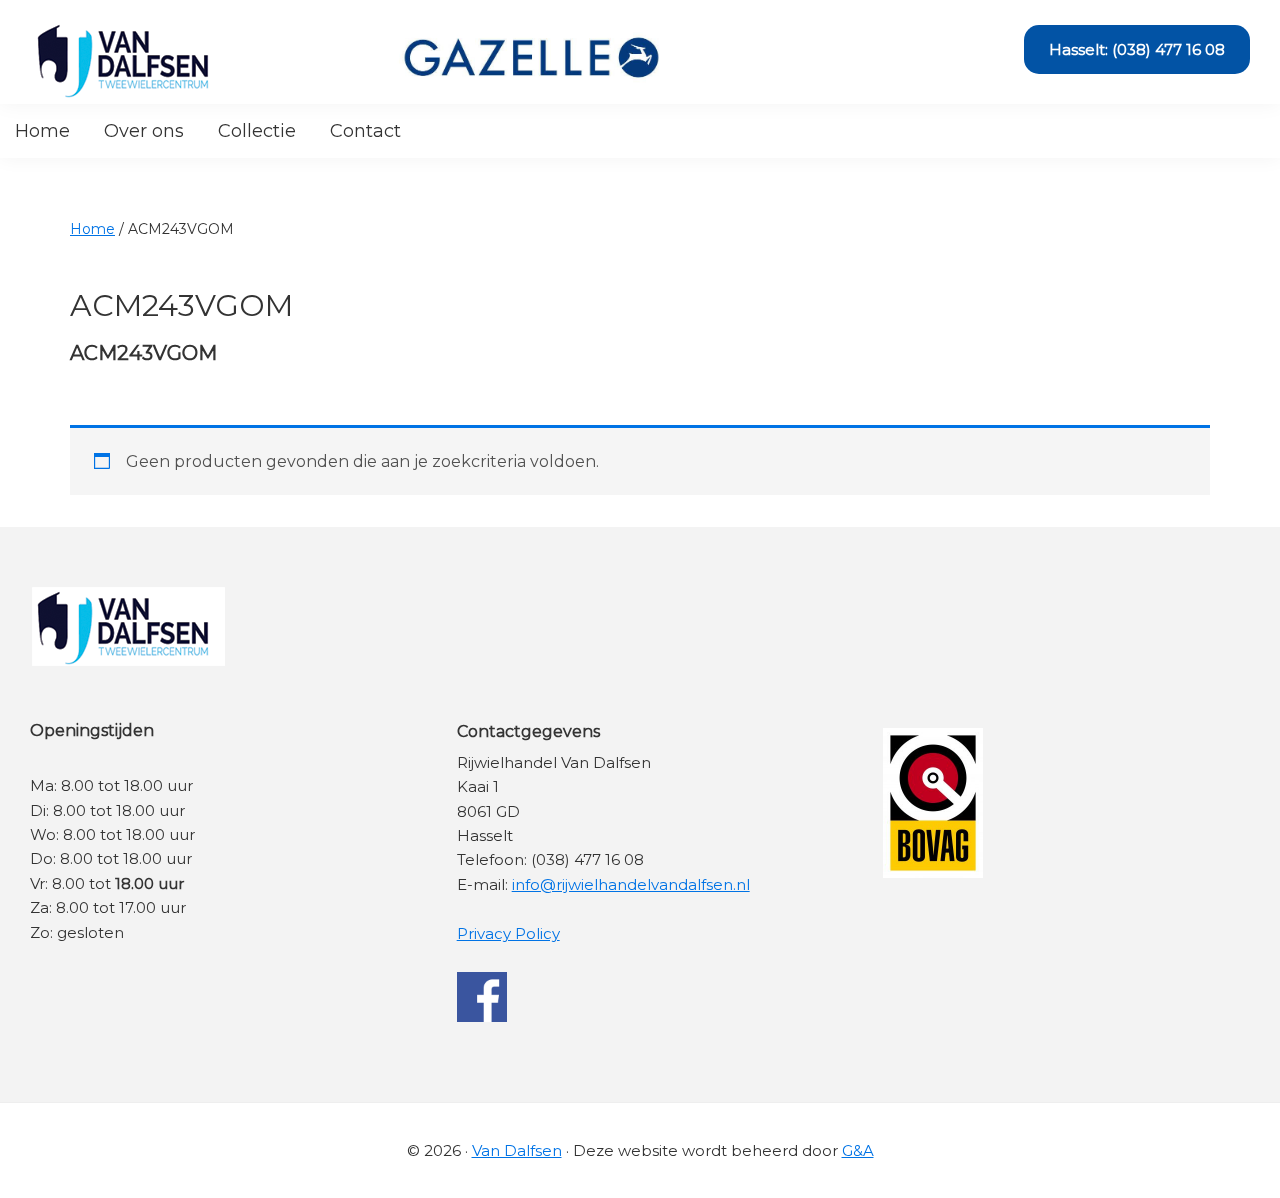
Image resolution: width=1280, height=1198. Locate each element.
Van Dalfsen (517, 1150)
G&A (858, 1150)
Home (92, 229)
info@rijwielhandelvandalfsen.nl (631, 884)
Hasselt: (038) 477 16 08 (1137, 49)
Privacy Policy (508, 933)
